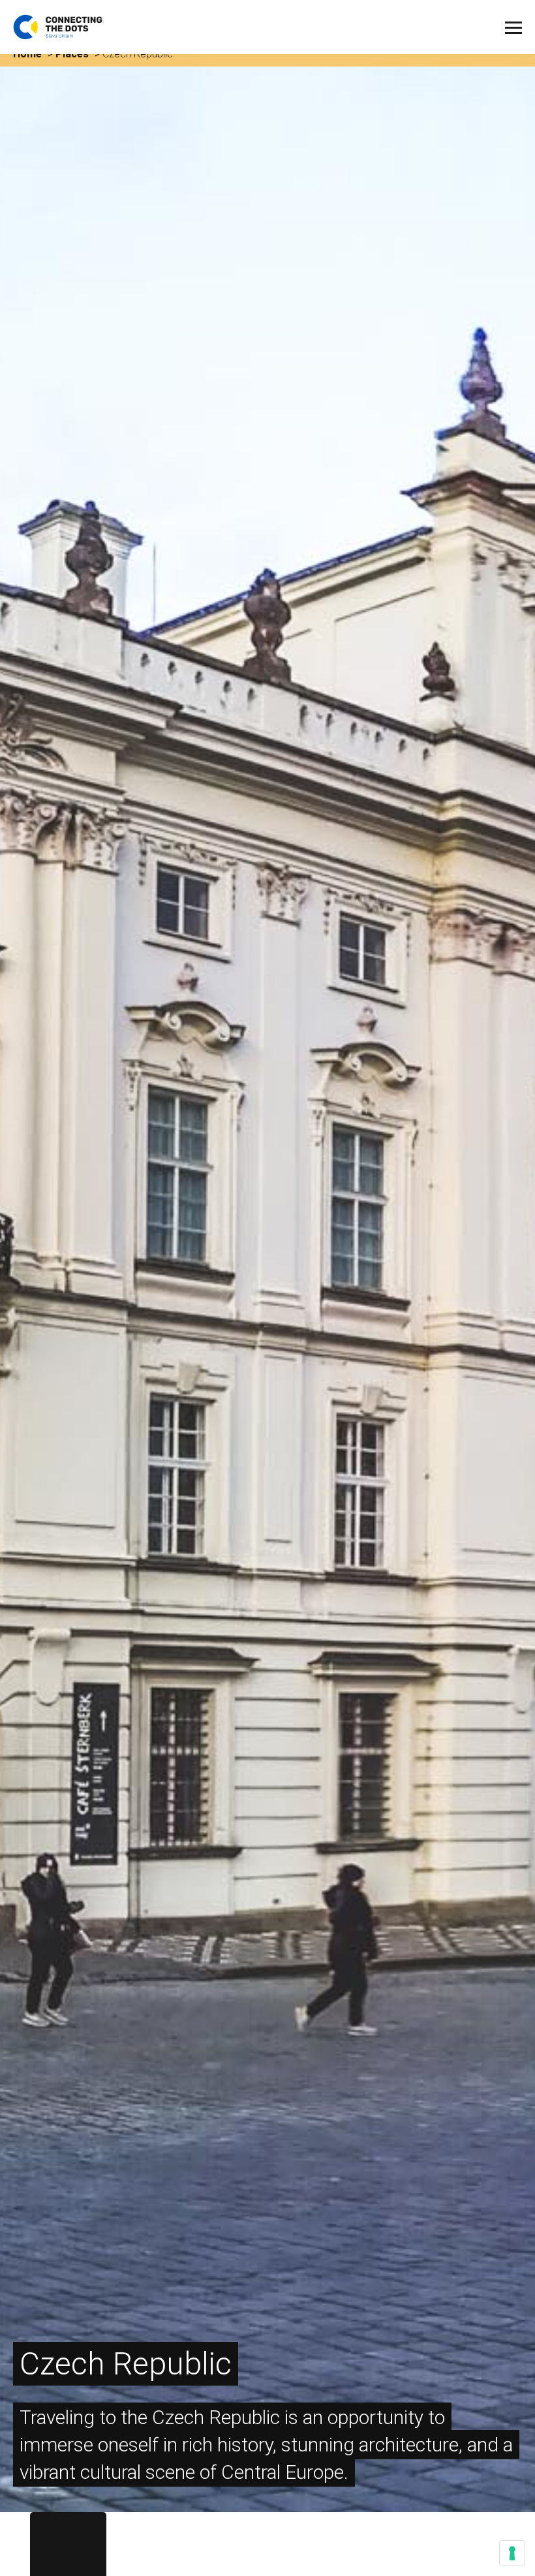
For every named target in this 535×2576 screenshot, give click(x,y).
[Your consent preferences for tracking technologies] (512, 2553)
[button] (513, 28)
